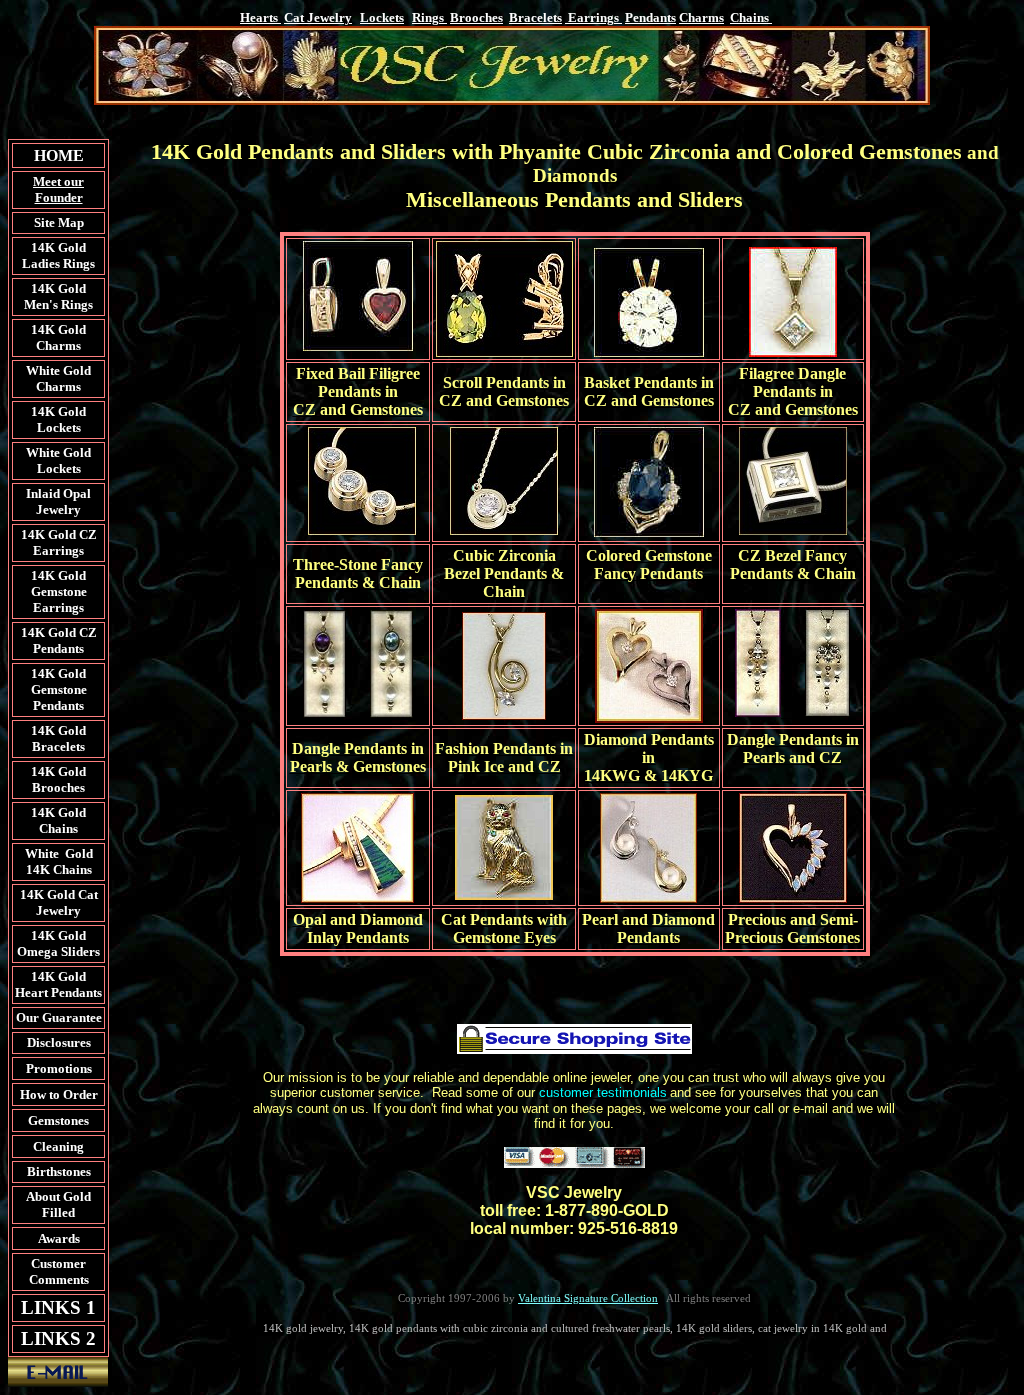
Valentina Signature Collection (588, 1298)
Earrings (593, 17)
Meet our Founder (58, 189)
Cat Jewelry (318, 17)
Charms (701, 17)
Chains (749, 17)
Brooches (476, 17)
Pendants (650, 17)
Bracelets (535, 17)
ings (429, 17)
